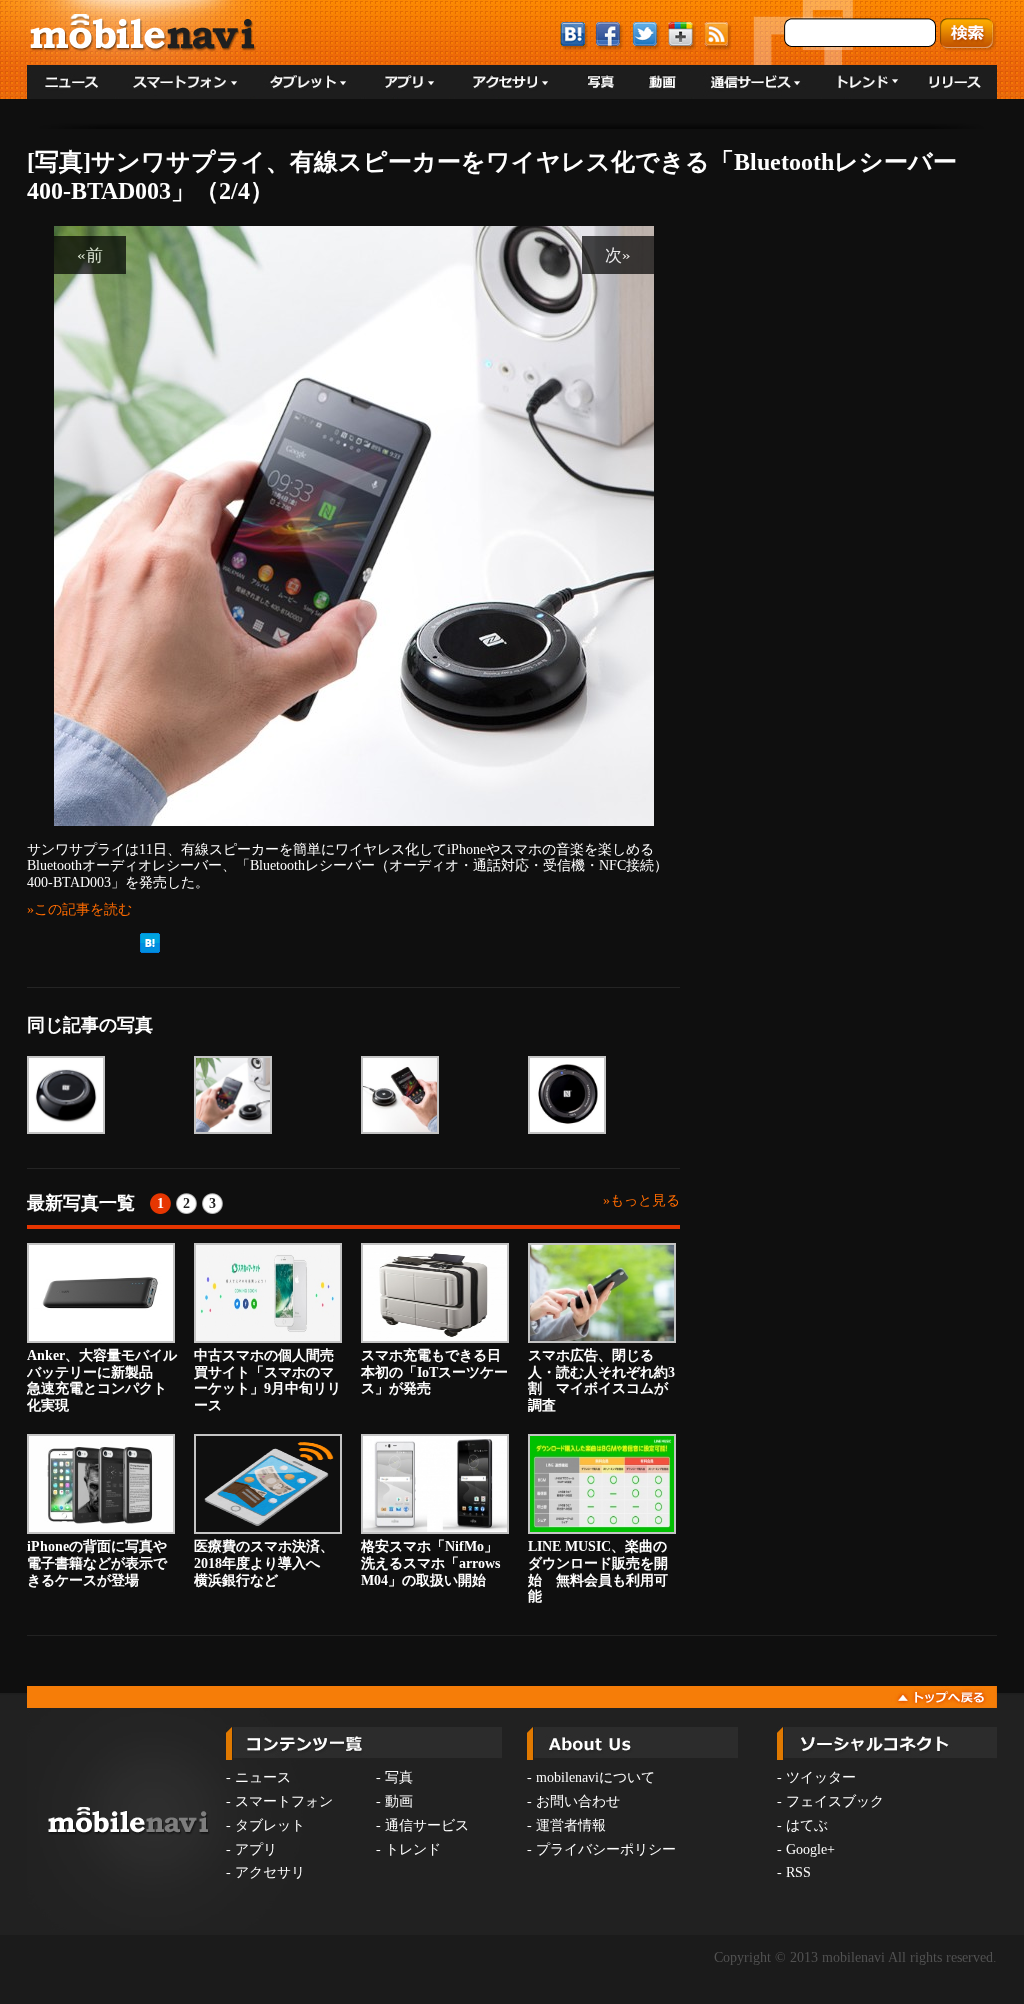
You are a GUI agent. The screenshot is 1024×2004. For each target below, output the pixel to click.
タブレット (270, 1825)
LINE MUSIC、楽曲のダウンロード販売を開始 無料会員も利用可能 (598, 1571)
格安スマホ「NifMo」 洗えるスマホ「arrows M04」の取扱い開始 (436, 1563)
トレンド (413, 1849)
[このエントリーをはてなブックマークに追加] (150, 949)
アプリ (256, 1849)
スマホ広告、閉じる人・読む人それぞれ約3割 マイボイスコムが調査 (601, 1380)
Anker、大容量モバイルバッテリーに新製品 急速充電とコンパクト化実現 (102, 1380)
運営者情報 (571, 1825)
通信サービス (427, 1825)
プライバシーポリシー (606, 1849)
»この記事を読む (79, 909)
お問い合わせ (578, 1801)
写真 (399, 1777)
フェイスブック (835, 1801)
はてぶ (807, 1825)
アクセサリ (270, 1872)
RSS (798, 1872)
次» (618, 255)
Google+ (810, 1849)
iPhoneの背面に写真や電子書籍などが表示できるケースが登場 (97, 1563)
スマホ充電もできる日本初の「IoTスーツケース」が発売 (434, 1372)
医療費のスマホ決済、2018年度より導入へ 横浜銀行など (264, 1563)
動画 (399, 1801)
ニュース (263, 1777)
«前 (90, 255)
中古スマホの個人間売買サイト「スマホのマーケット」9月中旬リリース (267, 1380)
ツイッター (821, 1777)
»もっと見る (641, 1200)
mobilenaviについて (595, 1777)
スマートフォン (284, 1801)
